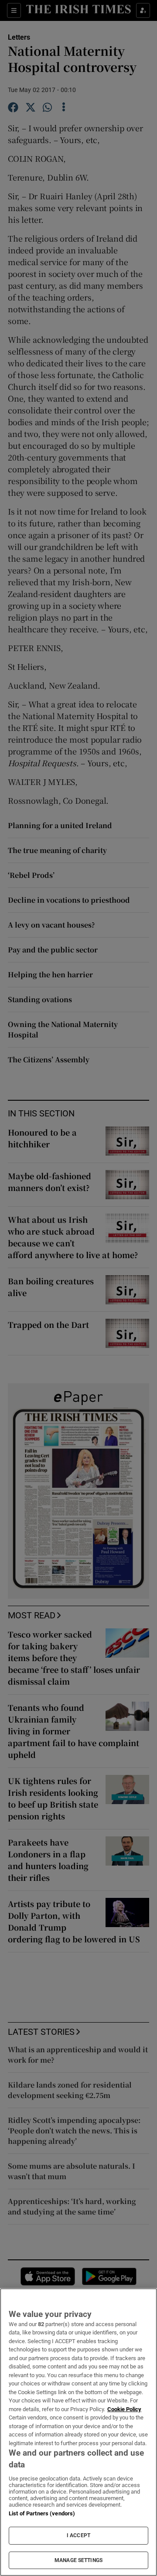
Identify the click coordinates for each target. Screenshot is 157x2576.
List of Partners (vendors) (42, 2513)
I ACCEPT (78, 2535)
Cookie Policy (124, 2409)
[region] (78, 2432)
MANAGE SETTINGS (78, 2560)
